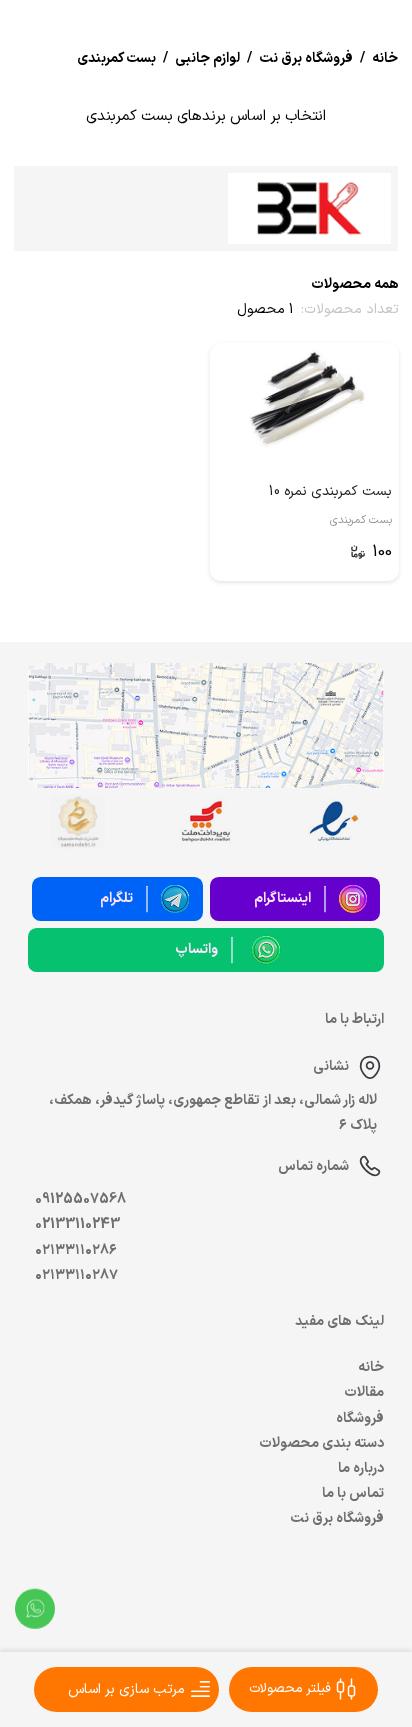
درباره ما (361, 1468)
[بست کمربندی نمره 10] (304, 399)
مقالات (364, 1392)
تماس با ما (353, 1493)
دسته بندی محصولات (321, 1443)
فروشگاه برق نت (337, 1518)
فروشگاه (360, 1418)
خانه (371, 1367)
